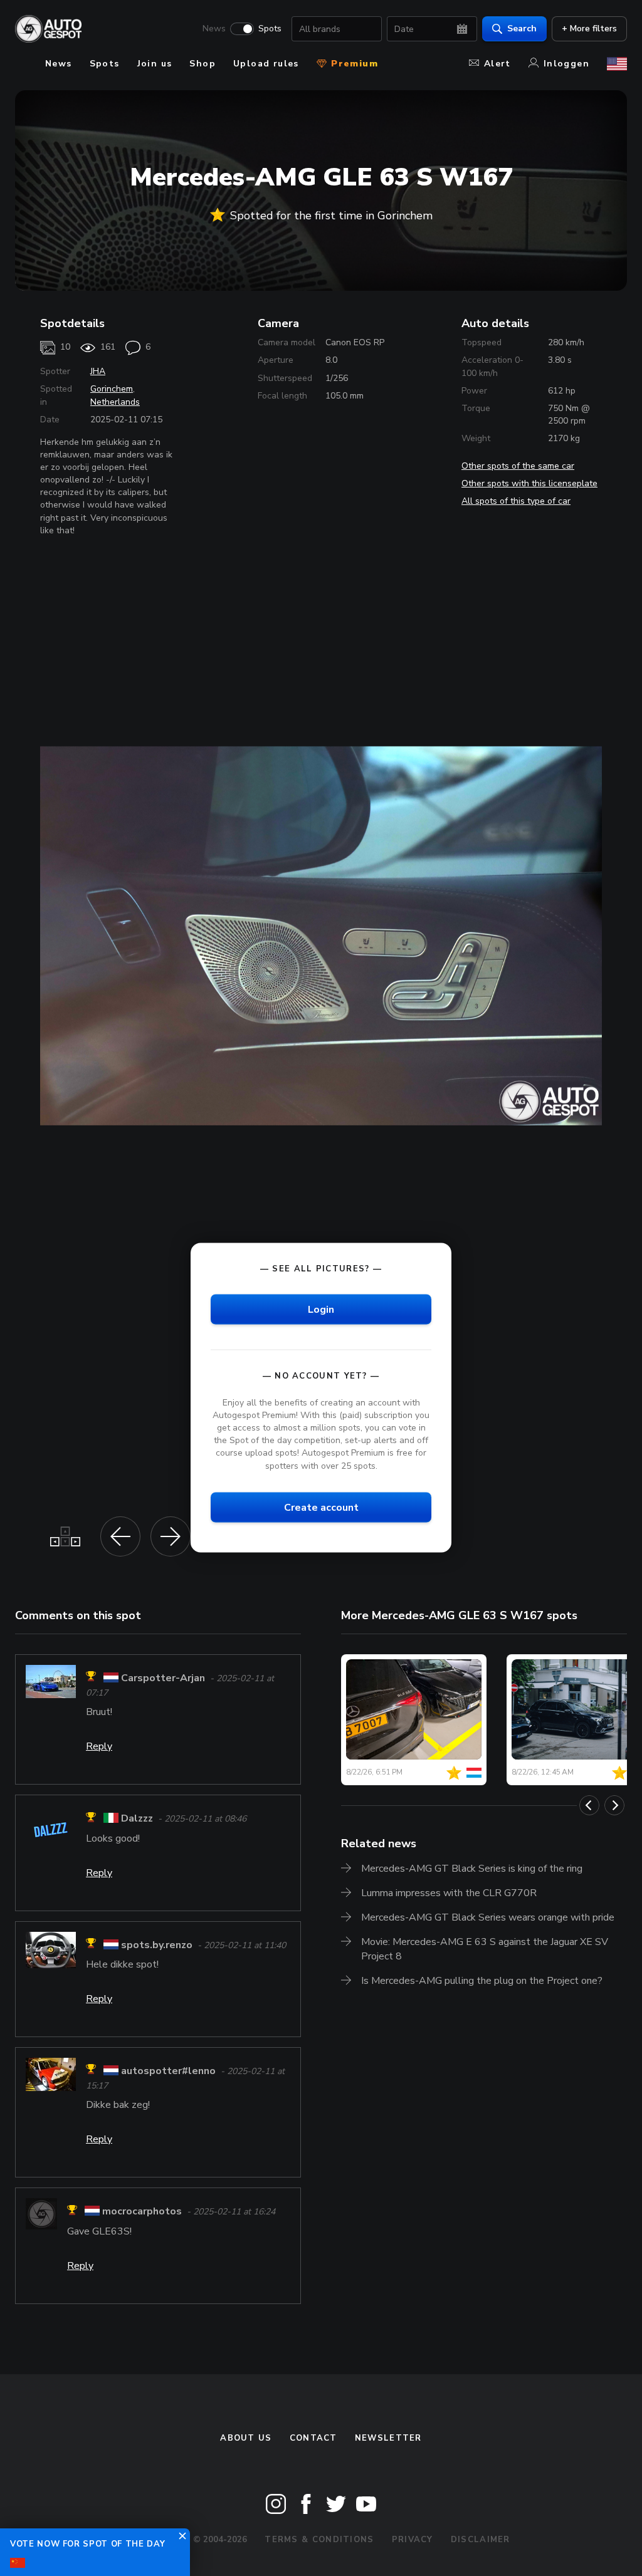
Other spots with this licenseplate (529, 483)
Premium (353, 64)
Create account (321, 1507)
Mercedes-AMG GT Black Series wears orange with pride (488, 1917)
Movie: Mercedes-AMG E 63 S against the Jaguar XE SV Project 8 (485, 1949)
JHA (98, 371)
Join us (155, 64)
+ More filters (589, 29)
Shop (203, 64)
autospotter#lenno (168, 2071)
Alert (497, 64)
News (214, 29)
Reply (99, 1746)
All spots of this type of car (516, 501)
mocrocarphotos (142, 2212)
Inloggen (566, 64)
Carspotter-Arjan (163, 1678)
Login (321, 1309)
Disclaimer (481, 2540)
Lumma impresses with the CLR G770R (449, 1893)
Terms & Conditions (319, 2540)
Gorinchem (112, 389)
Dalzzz (137, 1819)
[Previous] (589, 1805)
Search (522, 29)
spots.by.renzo (157, 1945)
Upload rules (266, 64)
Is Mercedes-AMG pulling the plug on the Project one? (482, 1981)
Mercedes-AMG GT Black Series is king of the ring (472, 1869)
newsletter (388, 2438)
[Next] (614, 1805)
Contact (313, 2438)
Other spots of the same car (518, 466)
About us (246, 2438)
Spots (270, 29)
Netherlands (115, 402)
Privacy (413, 2540)
